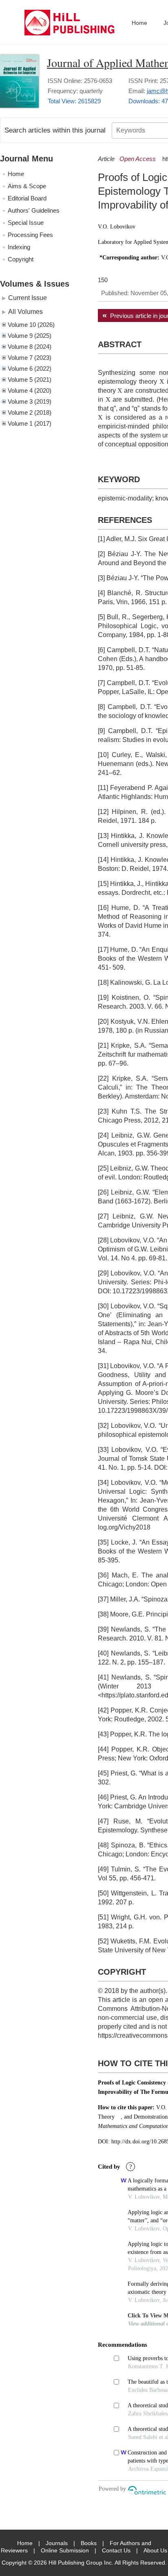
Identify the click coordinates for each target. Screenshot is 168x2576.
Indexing (19, 247)
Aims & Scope (27, 186)
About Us (155, 2550)
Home (139, 23)
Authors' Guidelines (34, 210)
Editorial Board (27, 198)
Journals (57, 2543)
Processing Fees (30, 235)
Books (89, 2543)
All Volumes (25, 311)
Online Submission (65, 2550)
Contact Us (116, 2550)
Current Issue (28, 298)
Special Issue (26, 223)
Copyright (21, 259)
